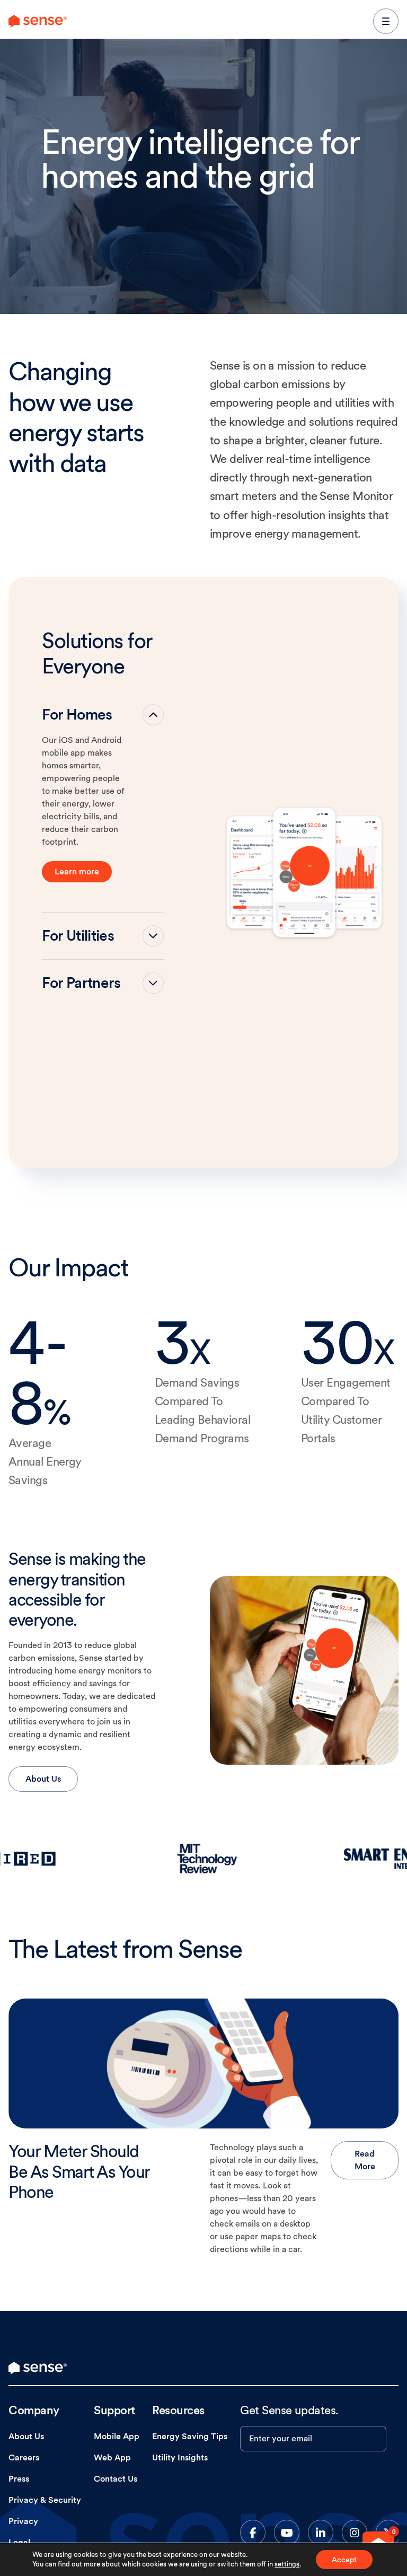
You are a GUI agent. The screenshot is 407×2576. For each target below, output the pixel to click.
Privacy (23, 2521)
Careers (24, 2457)
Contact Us (116, 2479)
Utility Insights (180, 2457)
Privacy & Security (45, 2500)
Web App (112, 2457)
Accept (344, 2560)
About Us (43, 1779)
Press (19, 2479)
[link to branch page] (38, 21)
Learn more (77, 871)
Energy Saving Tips (190, 2436)
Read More (365, 2160)
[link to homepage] (38, 2368)
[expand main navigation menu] (386, 21)
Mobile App (117, 2436)
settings (287, 2564)
